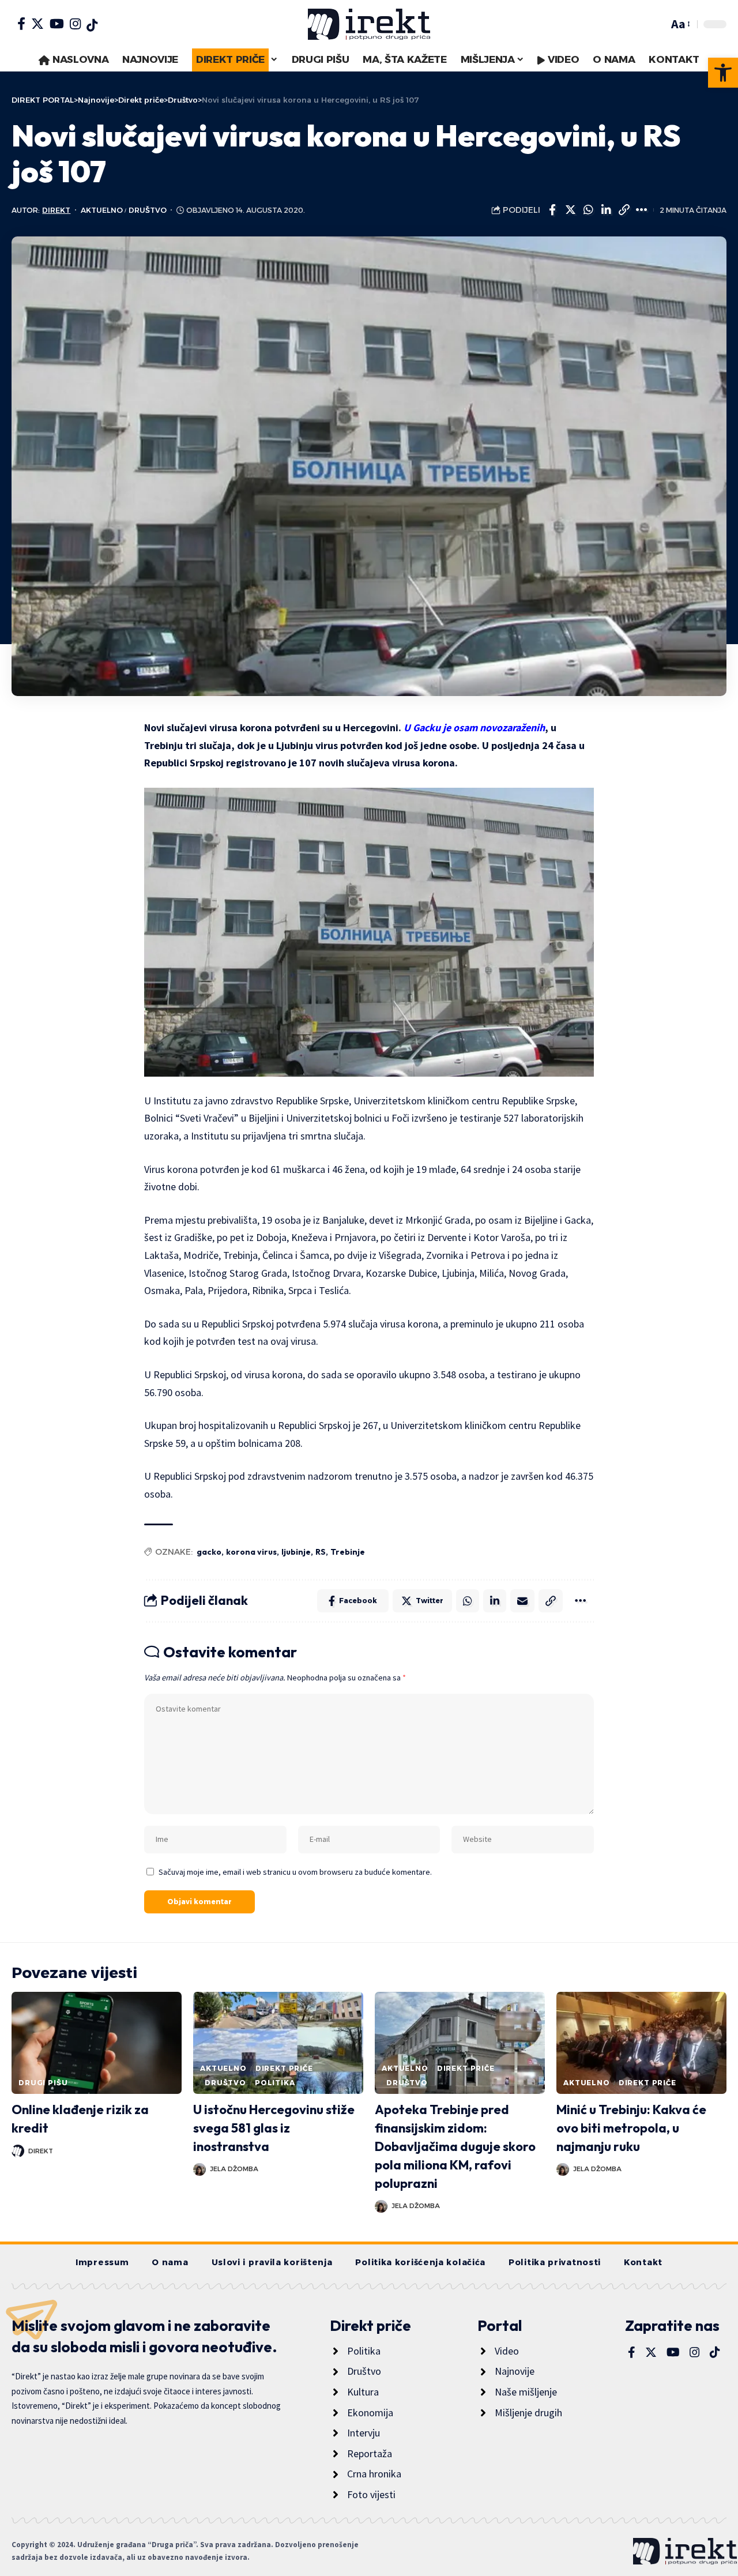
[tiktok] (92, 25)
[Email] (522, 1601)
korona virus (251, 1552)
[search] (657, 24)
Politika (275, 2083)
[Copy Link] (624, 210)
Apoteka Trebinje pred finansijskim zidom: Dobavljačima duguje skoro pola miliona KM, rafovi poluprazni (455, 2146)
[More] (642, 210)
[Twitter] (37, 24)
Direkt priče (284, 2068)
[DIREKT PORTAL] (369, 24)
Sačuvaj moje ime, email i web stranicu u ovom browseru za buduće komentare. (295, 1872)
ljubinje (296, 1552)
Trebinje (348, 1552)
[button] (723, 73)
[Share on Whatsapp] (588, 210)
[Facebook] (21, 24)
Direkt (56, 210)
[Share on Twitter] (570, 210)
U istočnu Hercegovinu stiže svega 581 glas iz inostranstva (274, 2128)
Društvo (148, 210)
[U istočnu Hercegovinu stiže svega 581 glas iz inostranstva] (278, 2043)
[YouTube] (57, 24)
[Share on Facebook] (552, 210)
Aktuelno (102, 210)
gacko (209, 1552)
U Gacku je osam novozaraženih (474, 727)
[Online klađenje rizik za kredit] (97, 2043)
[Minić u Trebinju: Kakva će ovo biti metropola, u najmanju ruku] (641, 2043)
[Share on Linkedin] (606, 210)
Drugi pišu (43, 2083)
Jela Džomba (234, 2169)
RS (321, 1552)
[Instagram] (75, 24)
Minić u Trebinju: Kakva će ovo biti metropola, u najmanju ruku (631, 2128)
